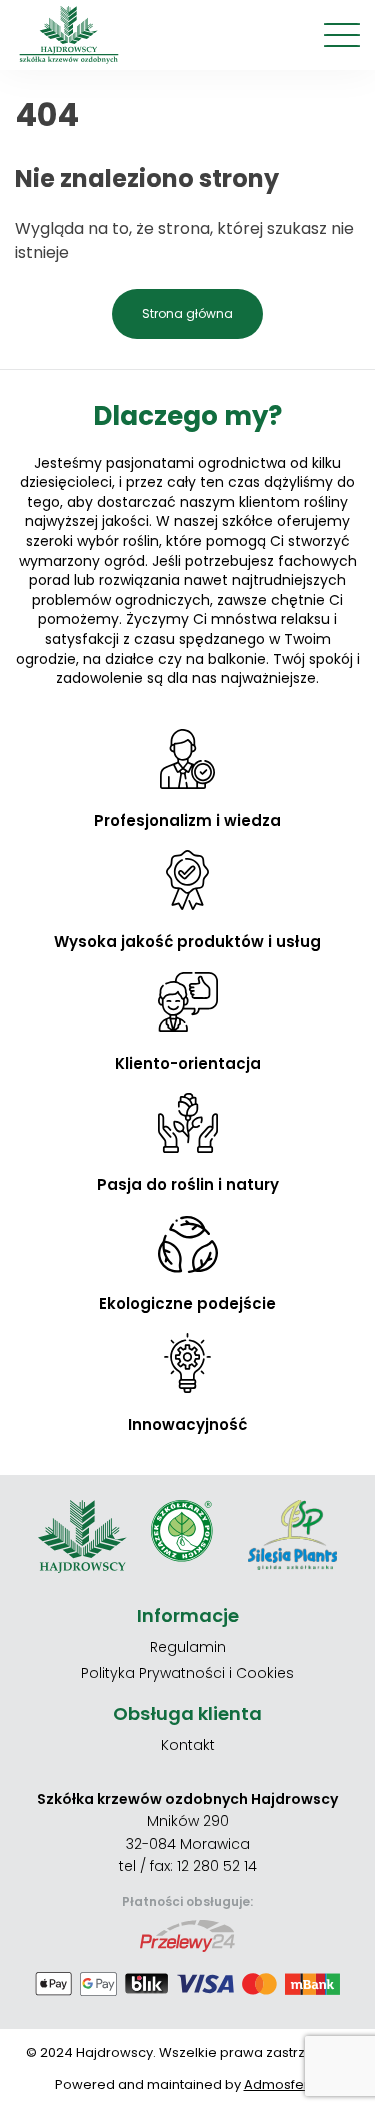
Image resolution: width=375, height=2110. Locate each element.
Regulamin (188, 1647)
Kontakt (188, 1745)
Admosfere (281, 2084)
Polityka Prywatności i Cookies (187, 1673)
